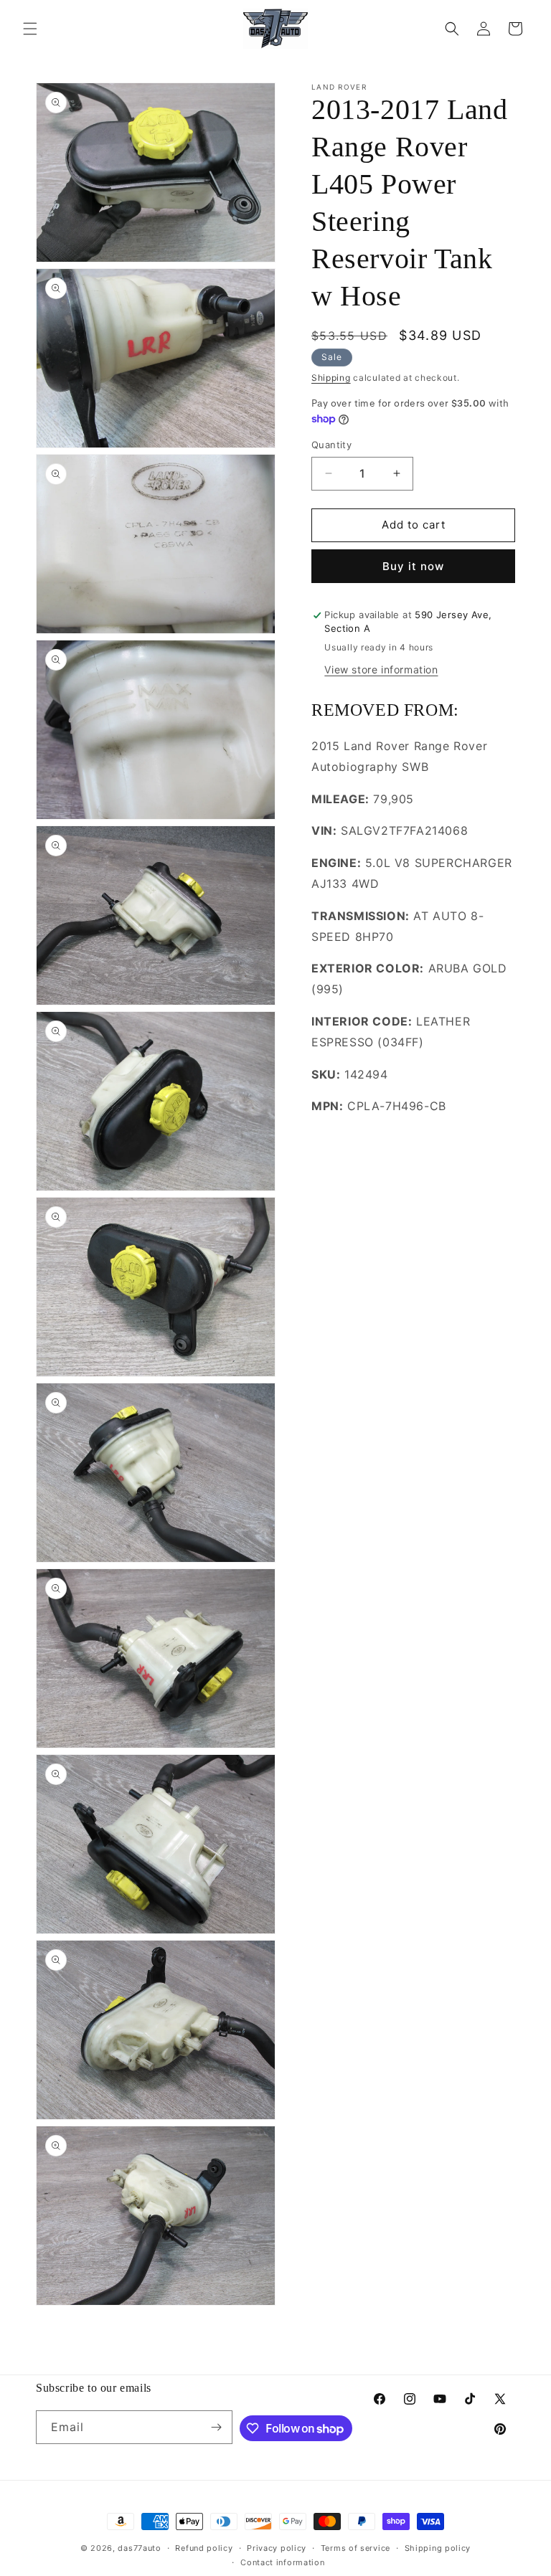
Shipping (331, 378)
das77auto (139, 2548)
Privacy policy (277, 2548)
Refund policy (204, 2548)
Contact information (282, 2562)
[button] (30, 29)
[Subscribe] (216, 2427)
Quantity (331, 445)
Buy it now (413, 566)
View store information (381, 669)
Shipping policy (438, 2548)
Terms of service (355, 2548)
